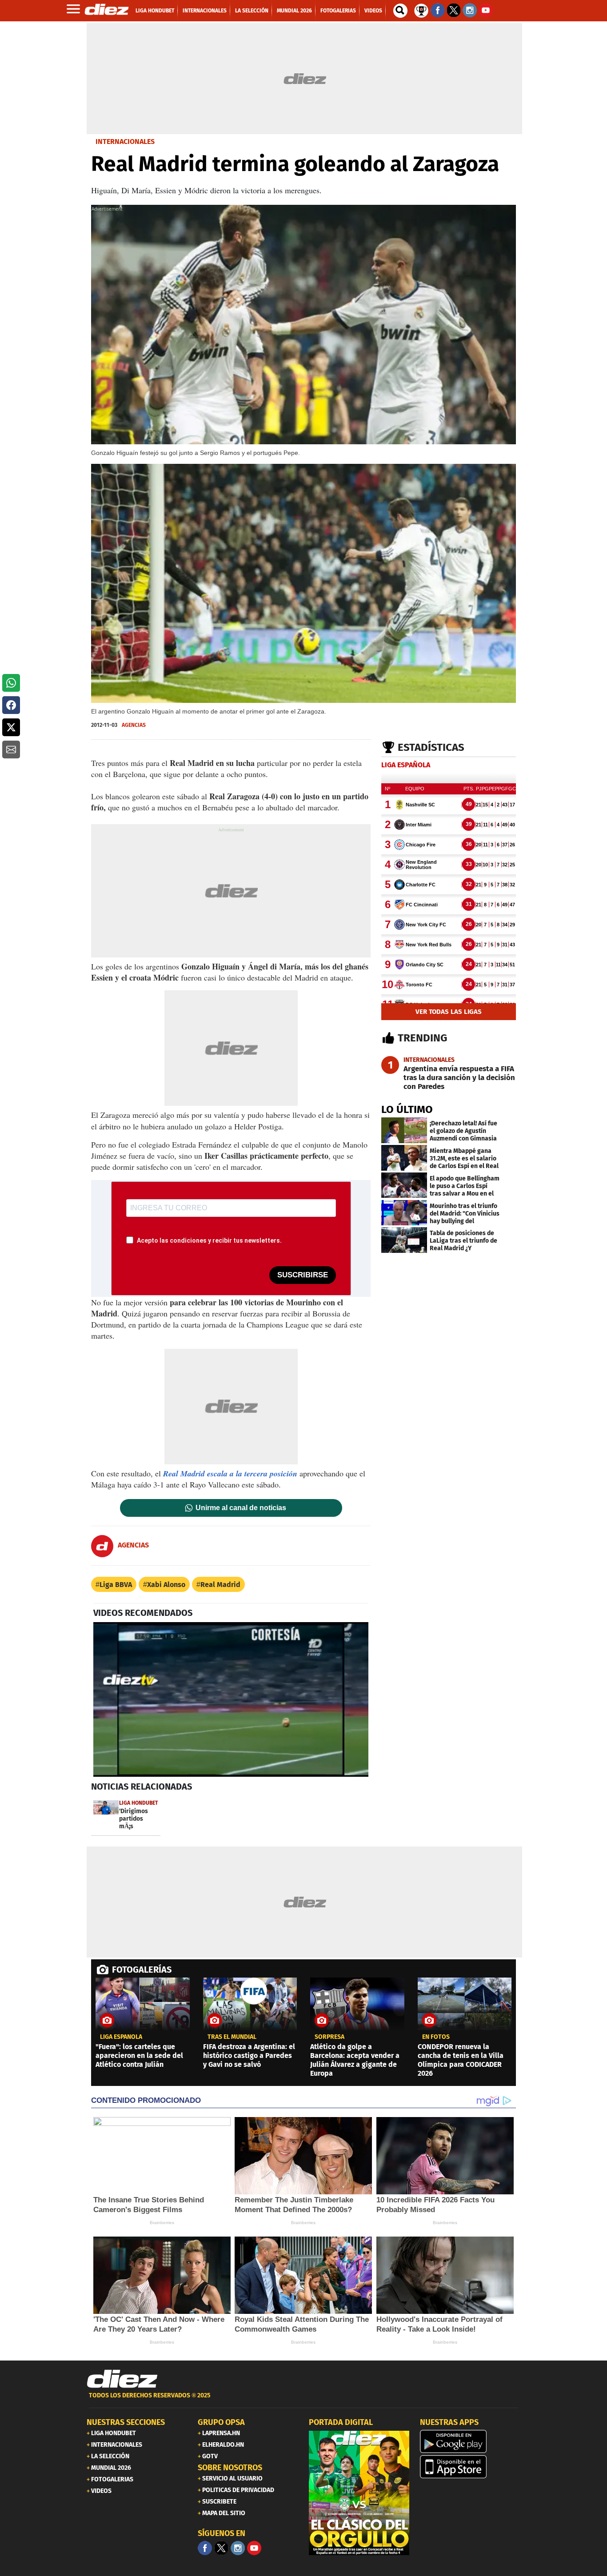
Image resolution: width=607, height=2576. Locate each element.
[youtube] (254, 2548)
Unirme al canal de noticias (241, 1508)
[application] (231, 1699)
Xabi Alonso (166, 1585)
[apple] (470, 2467)
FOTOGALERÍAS (142, 1970)
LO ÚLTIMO (407, 1109)
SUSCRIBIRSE (303, 1275)
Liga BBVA (116, 1585)
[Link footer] (122, 2379)
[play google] (470, 2441)
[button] (11, 683)
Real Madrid (220, 1585)
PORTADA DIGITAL (341, 2422)
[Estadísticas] (421, 10)
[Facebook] (205, 2548)
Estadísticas (431, 747)
